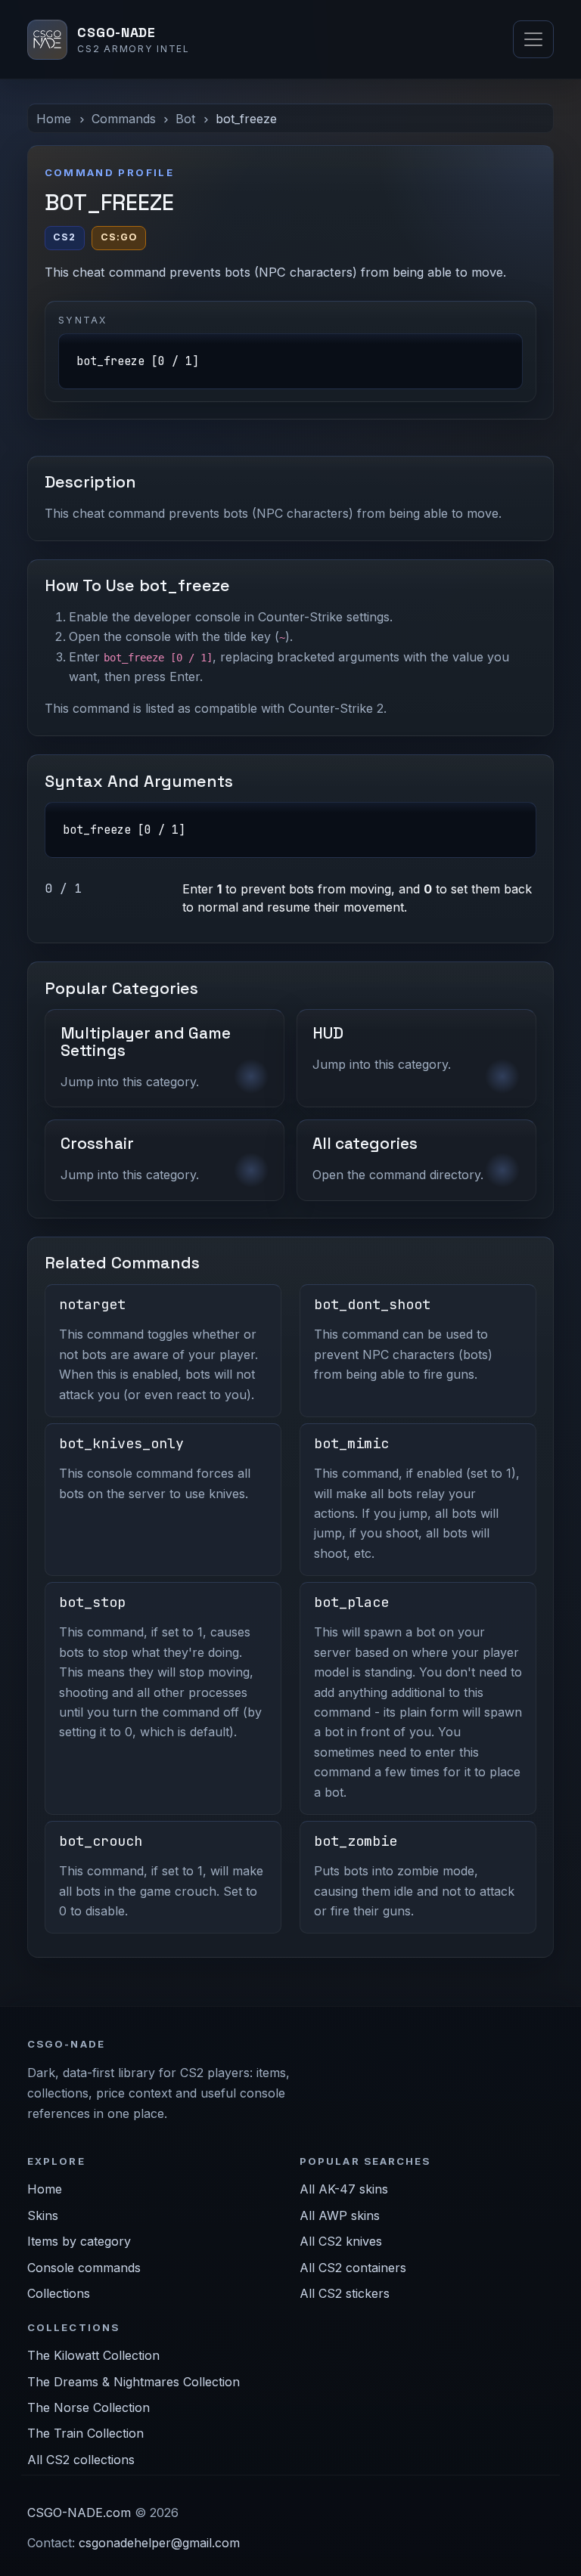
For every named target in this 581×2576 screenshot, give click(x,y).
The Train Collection (85, 2433)
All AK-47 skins (344, 2189)
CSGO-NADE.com (79, 2513)
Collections (59, 2293)
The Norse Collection (89, 2407)
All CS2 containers (353, 2268)
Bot (185, 119)
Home (54, 119)
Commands (124, 119)
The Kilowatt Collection (93, 2355)
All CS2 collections (81, 2460)
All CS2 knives (341, 2241)
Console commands (84, 2268)
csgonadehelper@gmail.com (159, 2543)
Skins (43, 2215)
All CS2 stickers (345, 2293)
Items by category (79, 2241)
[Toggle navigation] (533, 39)
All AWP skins (340, 2215)
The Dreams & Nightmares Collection (134, 2382)
